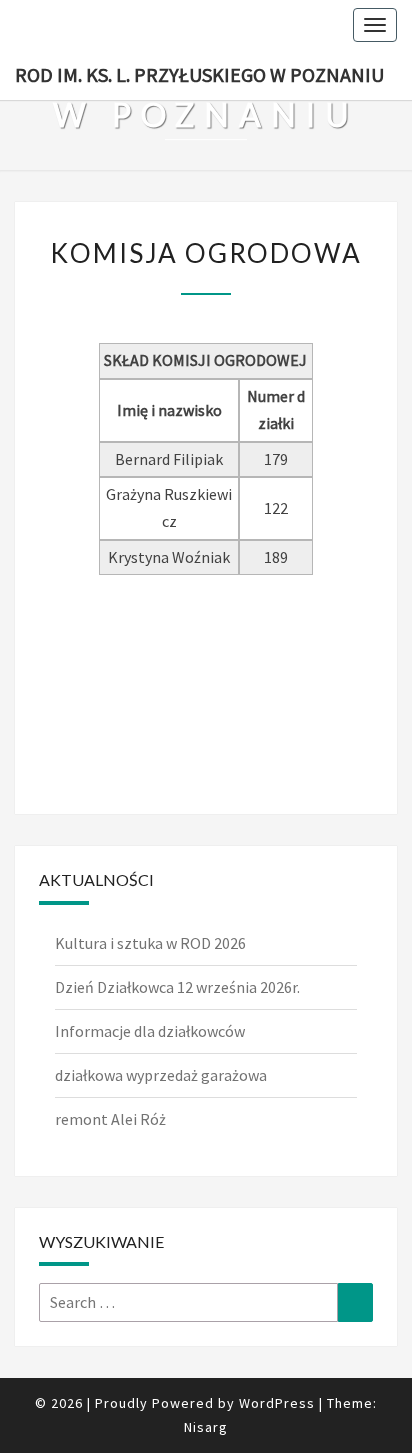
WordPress (277, 1403)
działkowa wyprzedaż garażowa (161, 1075)
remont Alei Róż (110, 1119)
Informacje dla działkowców (150, 1031)
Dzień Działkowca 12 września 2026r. (177, 987)
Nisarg (206, 1427)
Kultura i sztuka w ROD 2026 (150, 943)
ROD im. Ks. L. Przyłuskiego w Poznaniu (199, 74)
